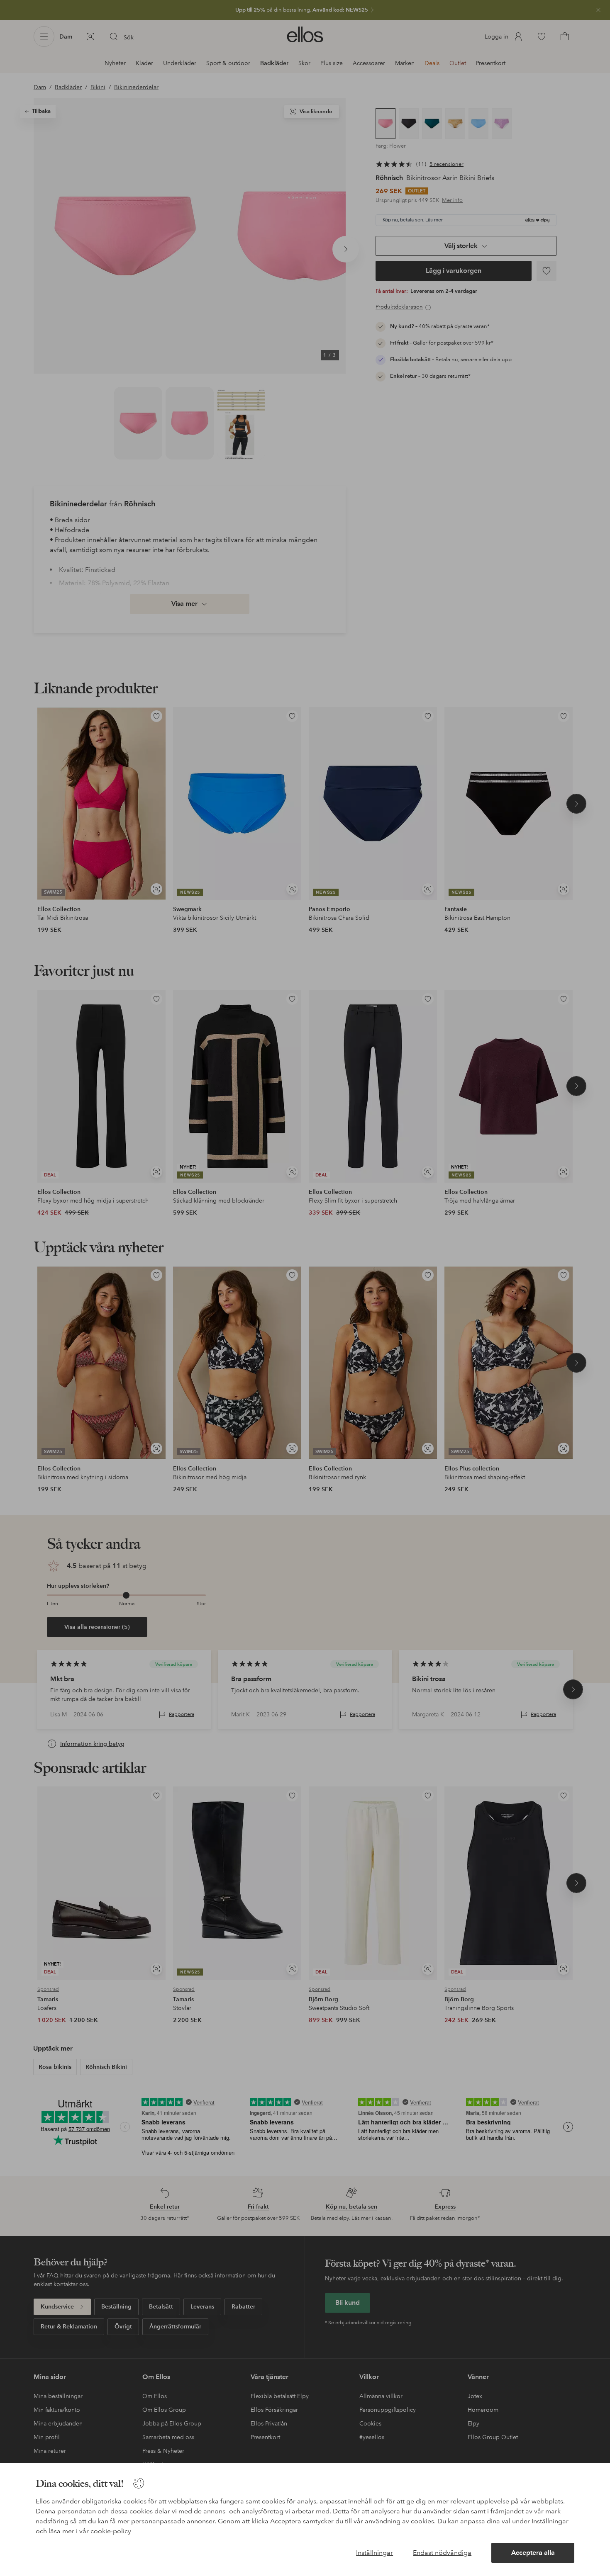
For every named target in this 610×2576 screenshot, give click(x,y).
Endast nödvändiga (442, 2553)
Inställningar (375, 2553)
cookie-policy (111, 2531)
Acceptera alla (533, 2553)
